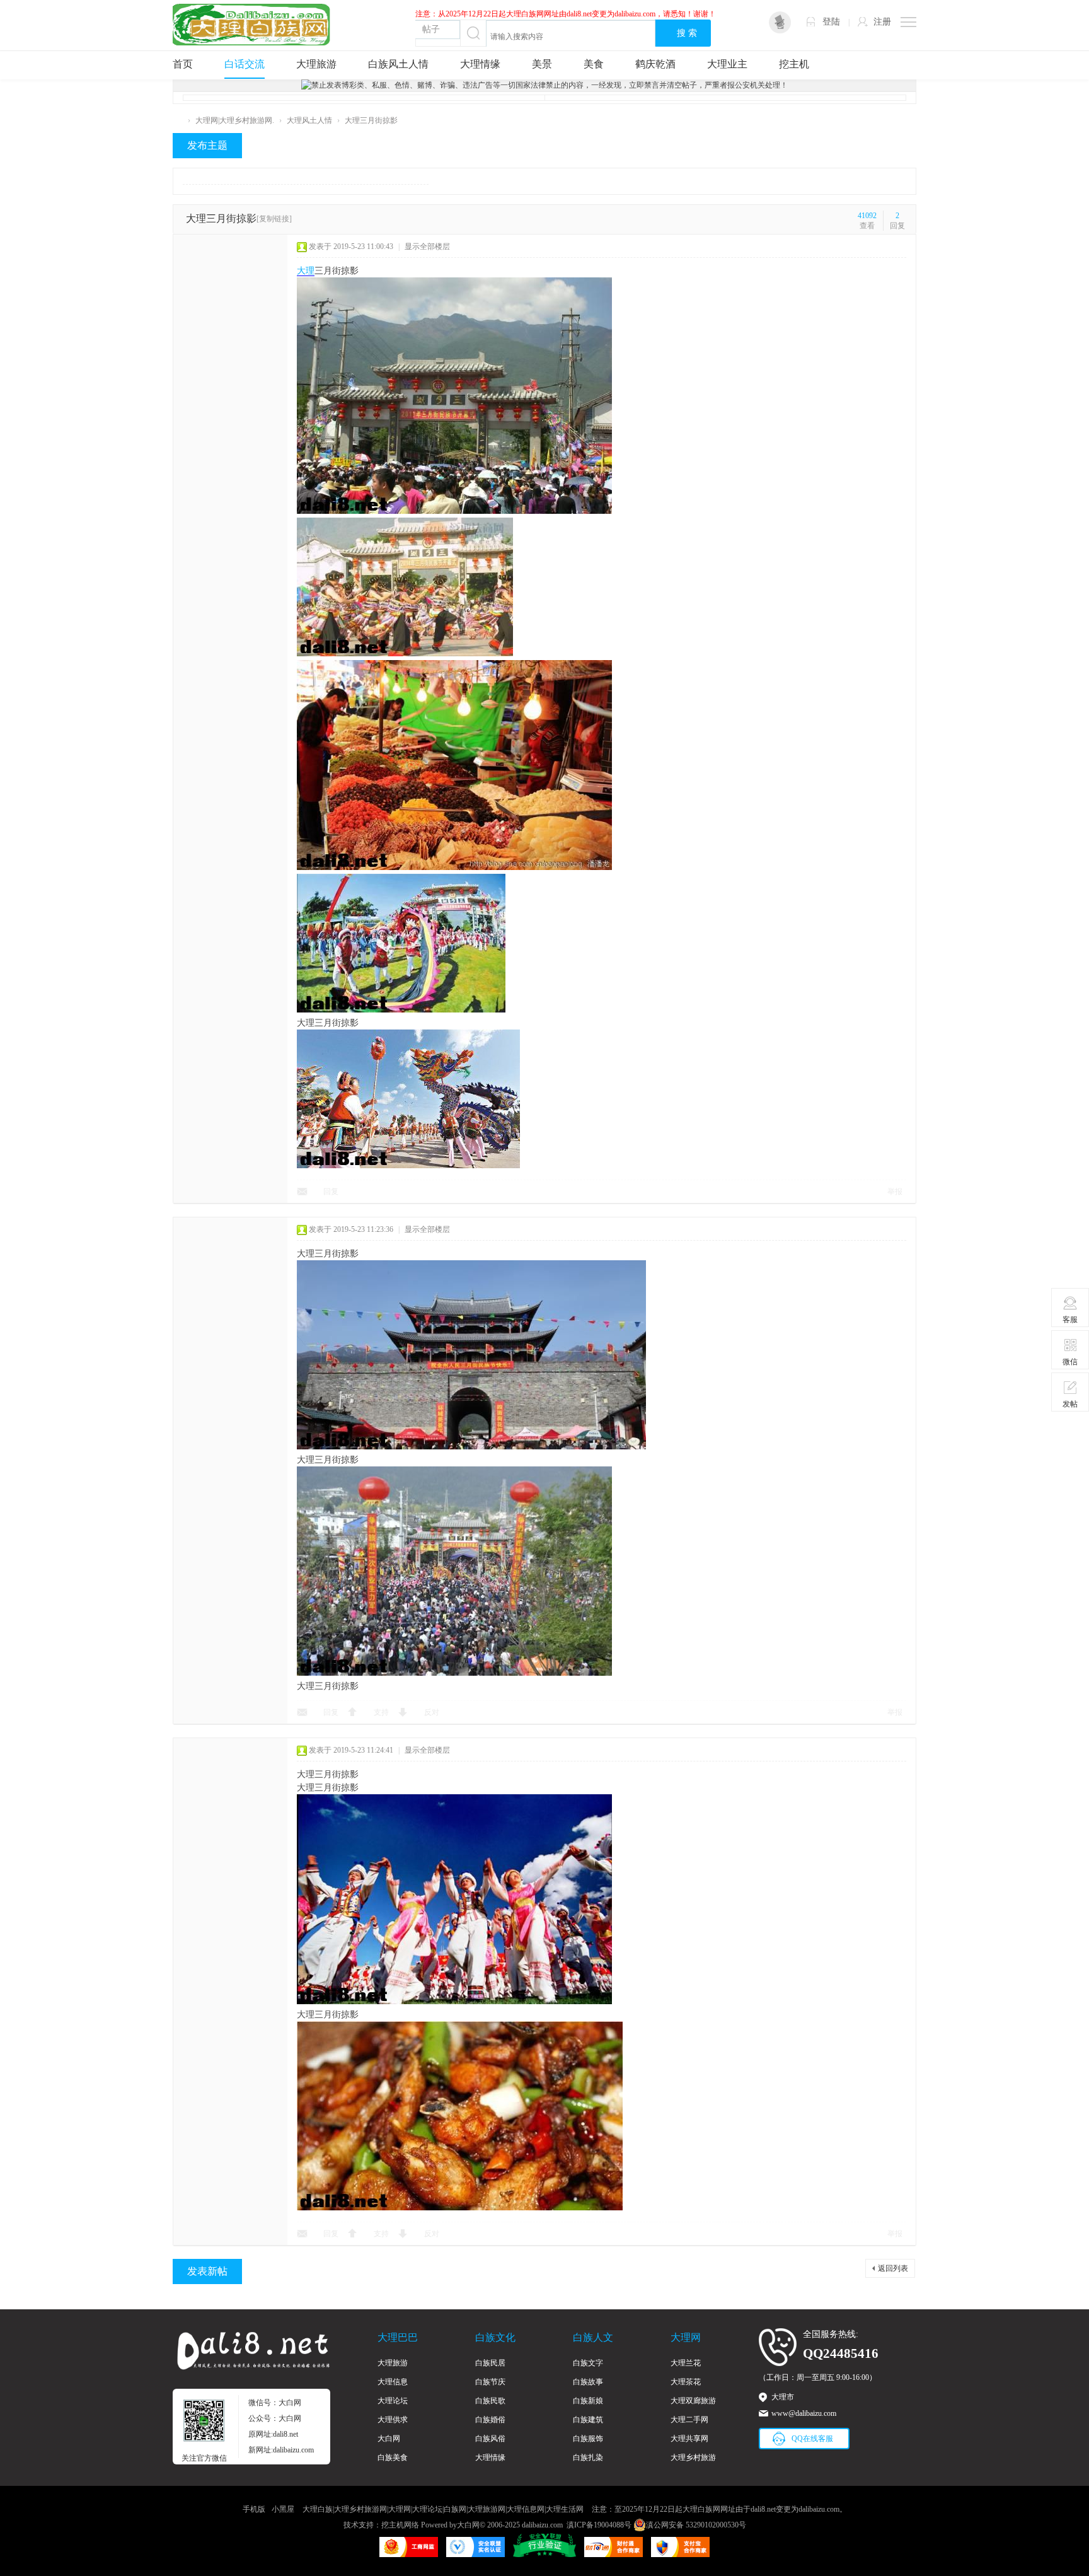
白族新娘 (588, 2401)
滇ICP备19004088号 (599, 2525)
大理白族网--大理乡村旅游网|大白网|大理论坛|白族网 (178, 121)
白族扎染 (588, 2457)
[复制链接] (274, 219)
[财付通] (614, 2555)
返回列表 (893, 2268)
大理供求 (393, 2420)
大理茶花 (686, 2382)
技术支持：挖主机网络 (381, 2525)
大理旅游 (316, 64)
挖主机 (794, 64)
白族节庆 (490, 2382)
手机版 (254, 2509)
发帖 (1070, 1404)
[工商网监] (409, 2555)
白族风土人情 (398, 64)
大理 (306, 271)
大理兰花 (686, 2363)
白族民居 (490, 2363)
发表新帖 (207, 2271)
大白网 (389, 2439)
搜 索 (687, 33)
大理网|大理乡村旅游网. (235, 120)
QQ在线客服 (812, 2439)
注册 (882, 22)
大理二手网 (689, 2420)
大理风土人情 (309, 120)
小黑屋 (283, 2509)
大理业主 (727, 64)
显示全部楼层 (427, 247)
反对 (432, 1712)
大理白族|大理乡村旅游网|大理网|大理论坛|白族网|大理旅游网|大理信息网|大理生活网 (443, 2509)
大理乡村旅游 (693, 2457)
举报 (895, 1192)
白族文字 (588, 2363)
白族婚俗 (490, 2420)
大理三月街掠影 (371, 120)
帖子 (431, 29)
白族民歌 (490, 2401)
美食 (594, 64)
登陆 (831, 22)
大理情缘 (480, 64)
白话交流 (245, 64)
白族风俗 (490, 2439)
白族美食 (393, 2457)
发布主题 (207, 145)
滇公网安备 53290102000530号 (696, 2525)
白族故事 (588, 2382)
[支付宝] (680, 2555)
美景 (542, 64)
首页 (183, 64)
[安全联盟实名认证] (475, 2555)
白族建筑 (588, 2420)
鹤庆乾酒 (655, 64)
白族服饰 (588, 2439)
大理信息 (393, 2382)
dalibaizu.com (542, 2525)
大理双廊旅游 (693, 2401)
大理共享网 (689, 2439)
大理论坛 (393, 2401)
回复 (331, 1192)
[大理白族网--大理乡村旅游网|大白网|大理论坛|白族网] (251, 24)
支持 (381, 1712)
